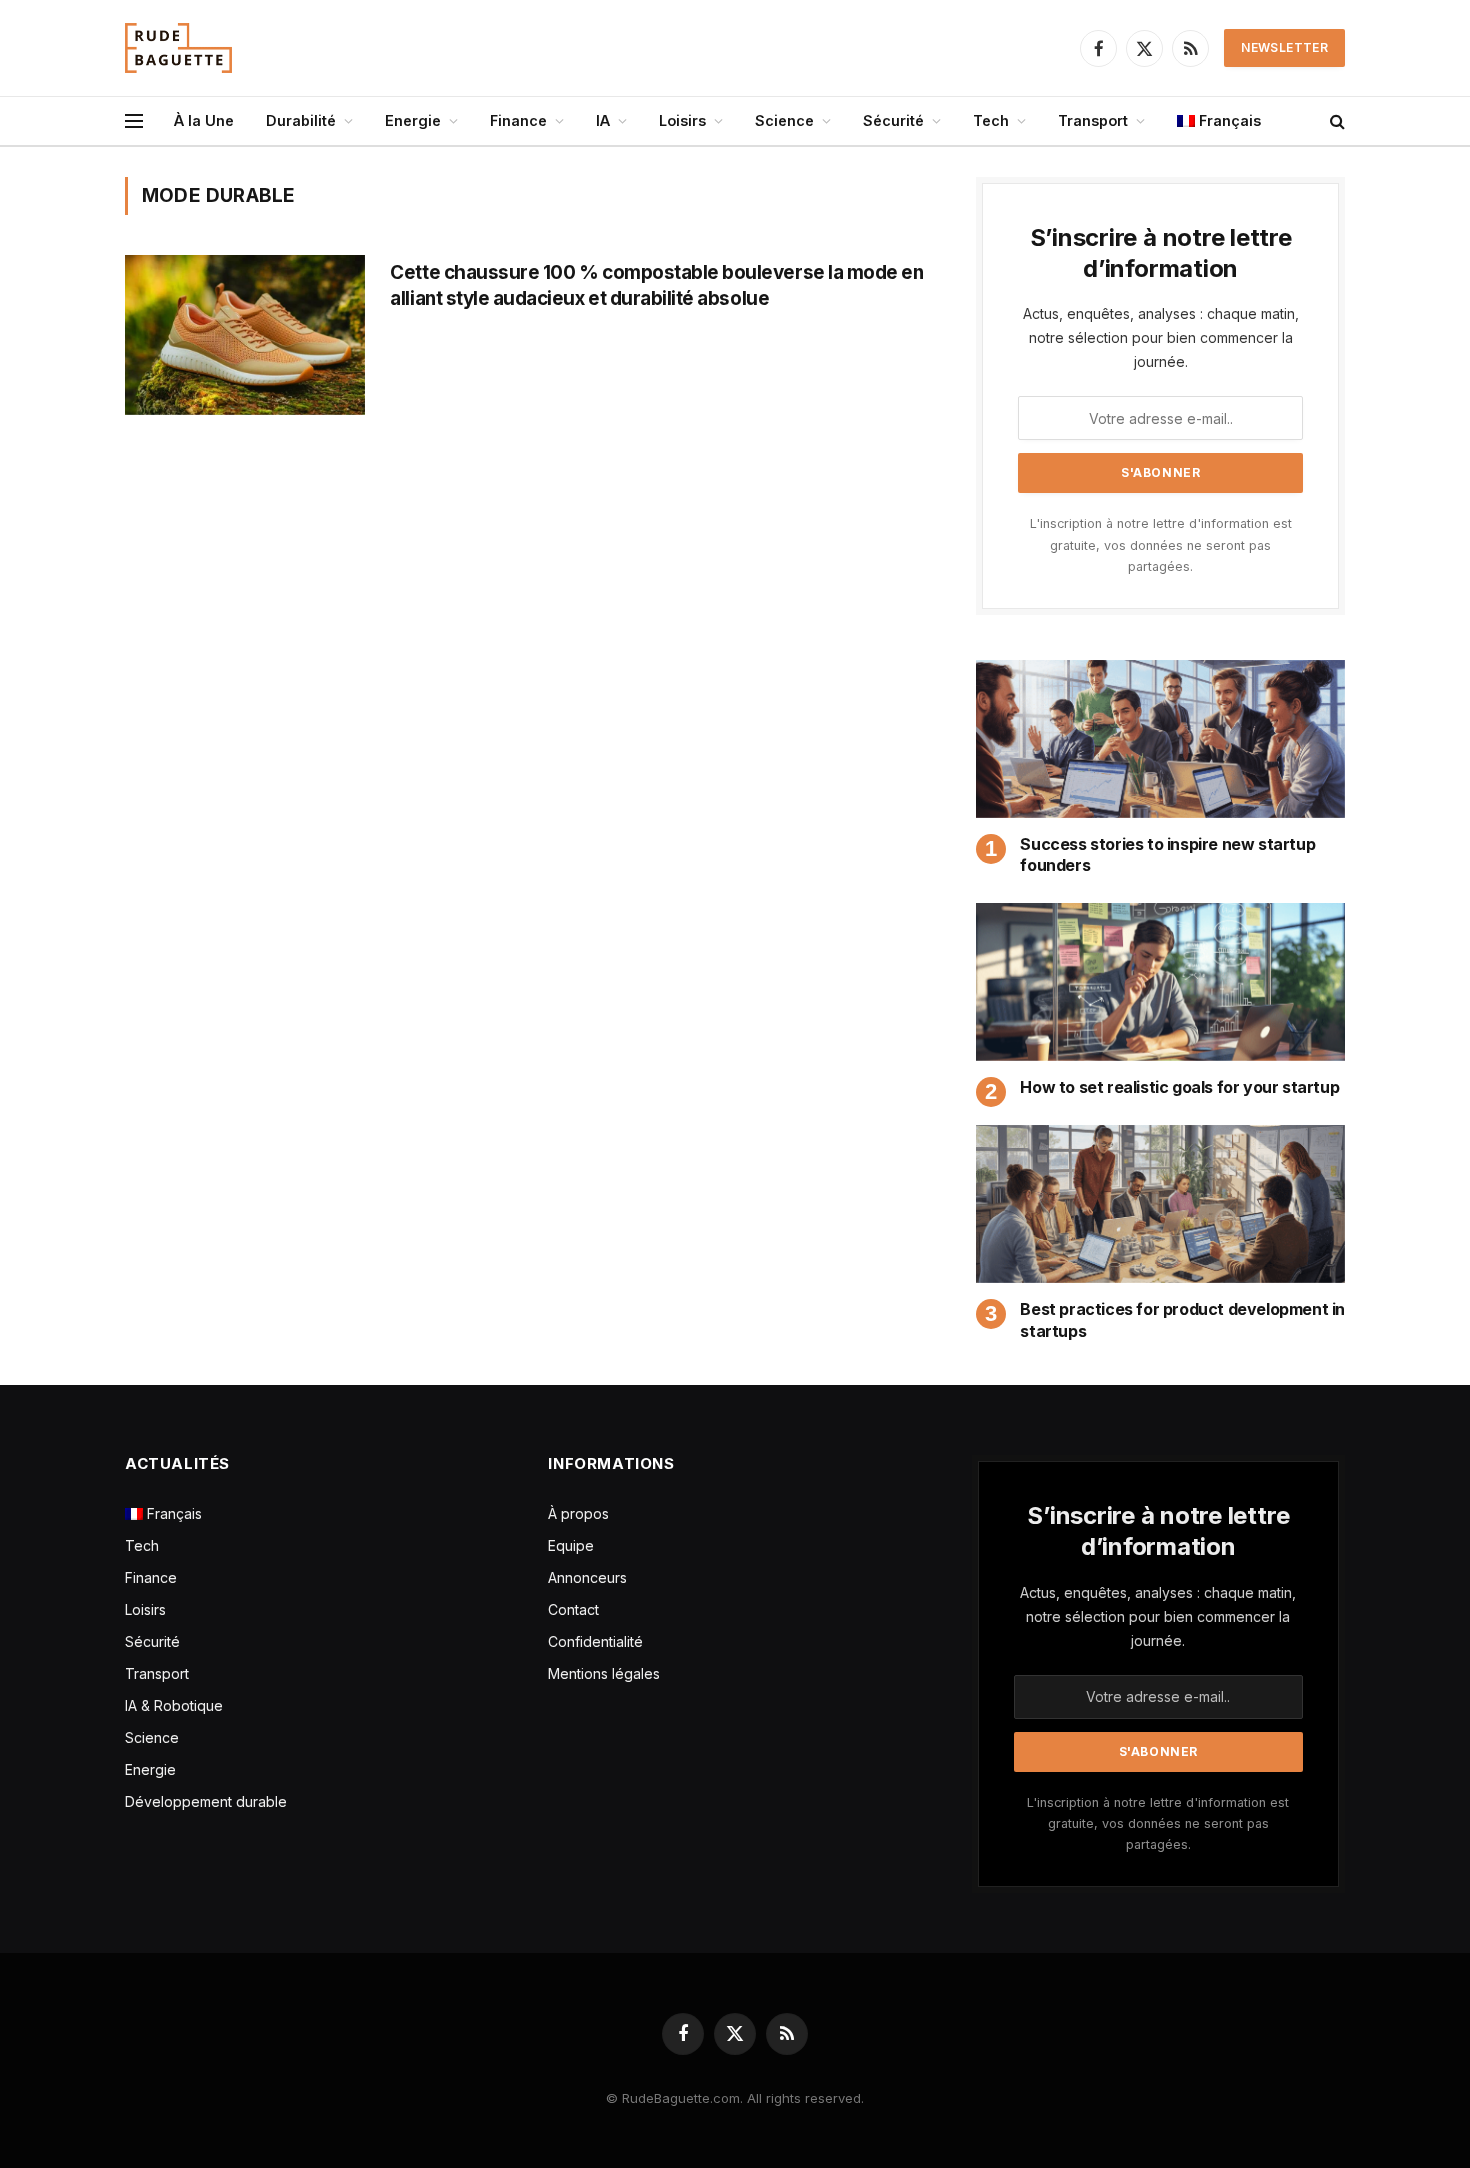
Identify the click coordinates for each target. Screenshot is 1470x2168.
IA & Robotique (174, 1705)
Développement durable (206, 1801)
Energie (413, 120)
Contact (573, 1609)
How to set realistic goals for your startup (1179, 1087)
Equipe (571, 1545)
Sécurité (893, 120)
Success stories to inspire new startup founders (1167, 855)
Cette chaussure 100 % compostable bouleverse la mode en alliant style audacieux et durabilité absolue (656, 285)
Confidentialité (595, 1641)
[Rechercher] (1335, 121)
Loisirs (682, 120)
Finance (518, 120)
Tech (991, 120)
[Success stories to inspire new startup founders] (1160, 739)
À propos (578, 1513)
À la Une (204, 120)
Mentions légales (604, 1673)
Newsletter (1284, 47)
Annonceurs (587, 1577)
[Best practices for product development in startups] (1160, 1204)
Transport (1093, 120)
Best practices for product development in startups (1182, 1320)
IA (603, 120)
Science (784, 120)
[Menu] (134, 121)
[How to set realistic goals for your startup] (1160, 982)
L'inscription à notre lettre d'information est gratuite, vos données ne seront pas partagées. (1161, 545)
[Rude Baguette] (178, 48)
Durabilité (301, 120)
